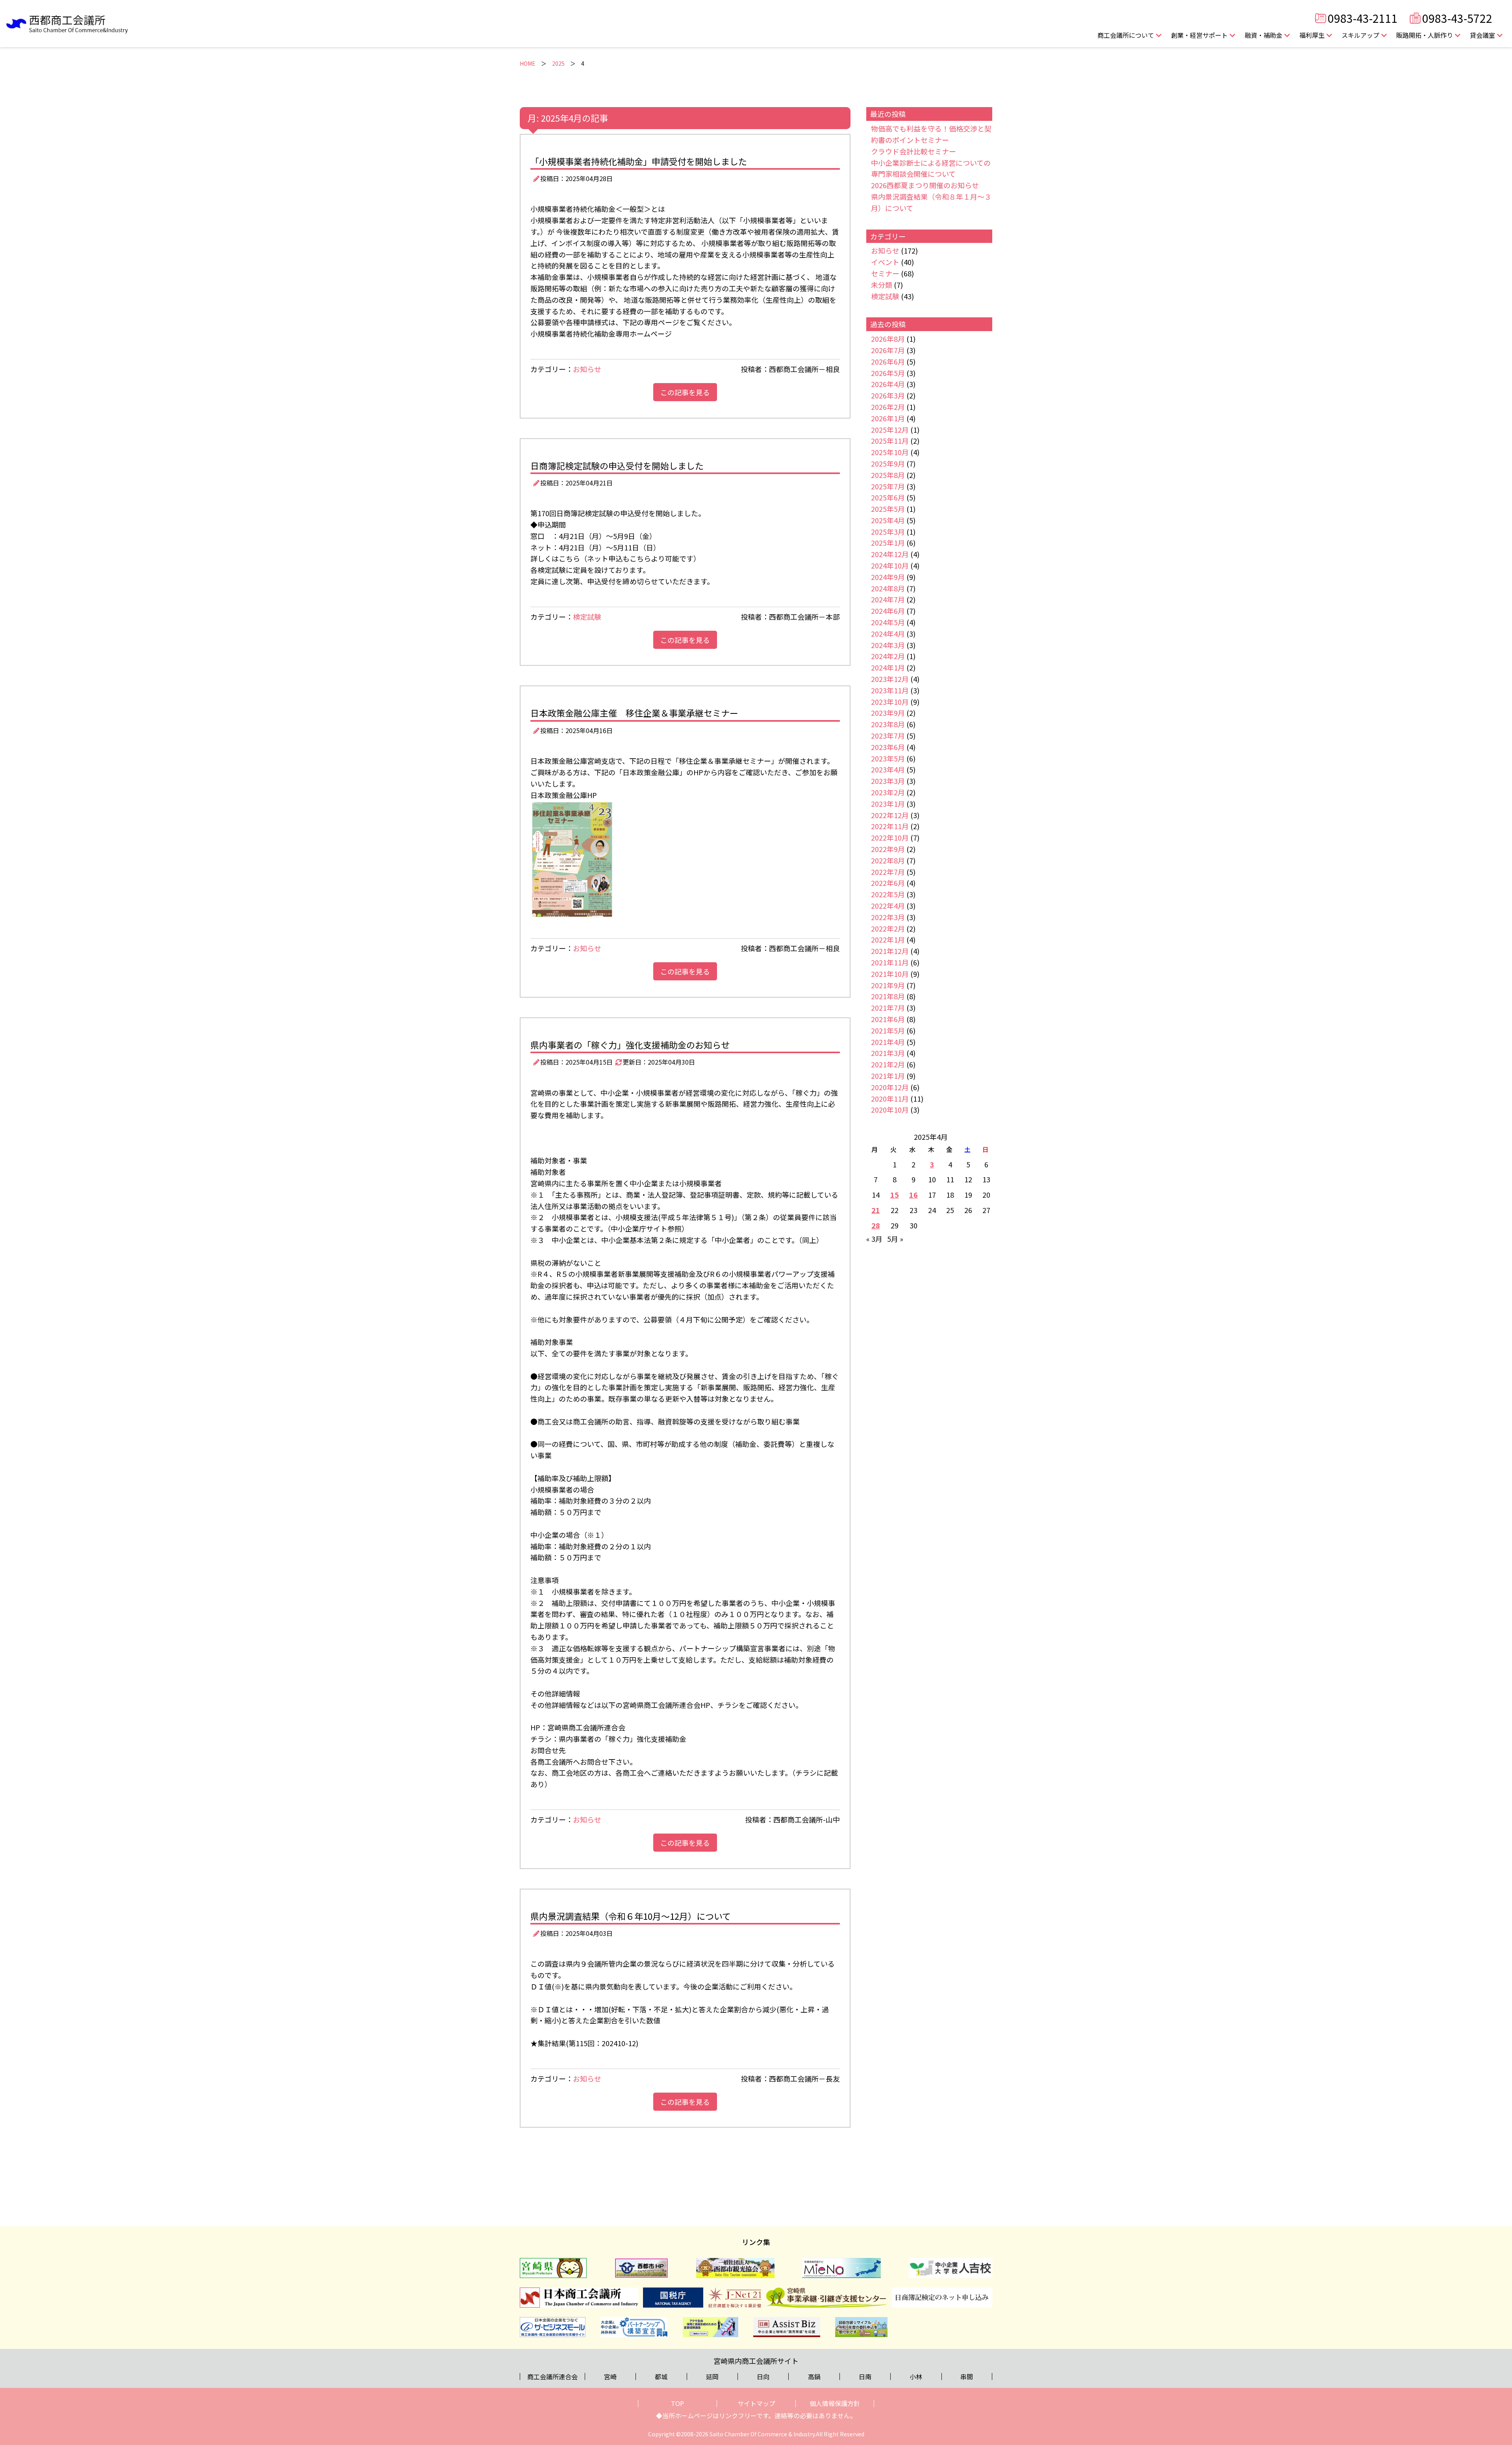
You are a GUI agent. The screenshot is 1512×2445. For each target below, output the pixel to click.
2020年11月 (890, 1098)
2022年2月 (888, 928)
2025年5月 (888, 509)
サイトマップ (756, 2403)
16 (913, 1195)
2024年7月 (888, 599)
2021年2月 (888, 1064)
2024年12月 (890, 554)
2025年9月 (888, 463)
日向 (763, 2376)
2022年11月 (890, 826)
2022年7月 (888, 872)
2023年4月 (888, 769)
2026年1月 (888, 418)
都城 (661, 2376)
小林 (916, 2376)
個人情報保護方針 (835, 2403)
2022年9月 (888, 849)
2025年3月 (888, 532)
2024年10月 (890, 565)
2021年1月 (888, 1076)
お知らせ (587, 369)
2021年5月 (888, 1030)
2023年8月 (888, 724)
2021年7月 (888, 1008)
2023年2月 (888, 792)
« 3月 (874, 1239)
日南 (865, 2376)
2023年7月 (888, 735)
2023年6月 (888, 747)
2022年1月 (888, 939)
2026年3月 (888, 395)
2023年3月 (888, 781)
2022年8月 (888, 860)
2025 (558, 63)
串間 (967, 2376)
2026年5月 (888, 373)
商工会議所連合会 (552, 2376)
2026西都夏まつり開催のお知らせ (925, 185)
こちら (569, 558)
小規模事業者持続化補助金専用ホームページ (601, 333)
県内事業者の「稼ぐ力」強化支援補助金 (623, 1739)
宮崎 (610, 2376)
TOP (677, 2403)
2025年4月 (888, 520)
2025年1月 (888, 543)
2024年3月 (888, 645)
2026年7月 (888, 350)
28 (876, 1225)
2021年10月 (890, 974)
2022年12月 (890, 815)
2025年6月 (888, 497)
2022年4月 (888, 906)
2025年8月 (888, 475)
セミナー (885, 273)
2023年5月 (888, 758)
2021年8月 (888, 996)
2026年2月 (888, 407)
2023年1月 (888, 804)
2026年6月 (888, 361)
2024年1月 (888, 667)
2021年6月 (888, 1019)
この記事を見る (685, 392)
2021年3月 (888, 1053)
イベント (885, 262)
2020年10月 (890, 1110)
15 (895, 1195)
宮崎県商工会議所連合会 (586, 1727)
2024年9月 (888, 577)
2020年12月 (890, 1087)
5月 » (895, 1239)
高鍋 (814, 2376)
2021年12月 (890, 951)
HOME (528, 63)
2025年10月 (890, 452)
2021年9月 (888, 985)
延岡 (712, 2376)
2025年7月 (888, 486)
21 (876, 1210)
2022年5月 (888, 894)
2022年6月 (888, 883)
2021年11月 (890, 962)
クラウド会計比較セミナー (913, 151)
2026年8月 (888, 339)
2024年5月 (888, 622)
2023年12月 (890, 679)
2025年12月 (890, 430)
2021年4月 (888, 1042)
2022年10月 (890, 837)
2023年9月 (888, 713)
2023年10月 (890, 702)
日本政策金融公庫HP (564, 795)
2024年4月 (888, 633)
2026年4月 (888, 384)
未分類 (882, 285)
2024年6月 (888, 611)
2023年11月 (890, 690)
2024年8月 (888, 588)
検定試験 (587, 617)
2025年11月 (890, 441)
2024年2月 (888, 656)
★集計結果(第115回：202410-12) (584, 2043)
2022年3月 (888, 917)
